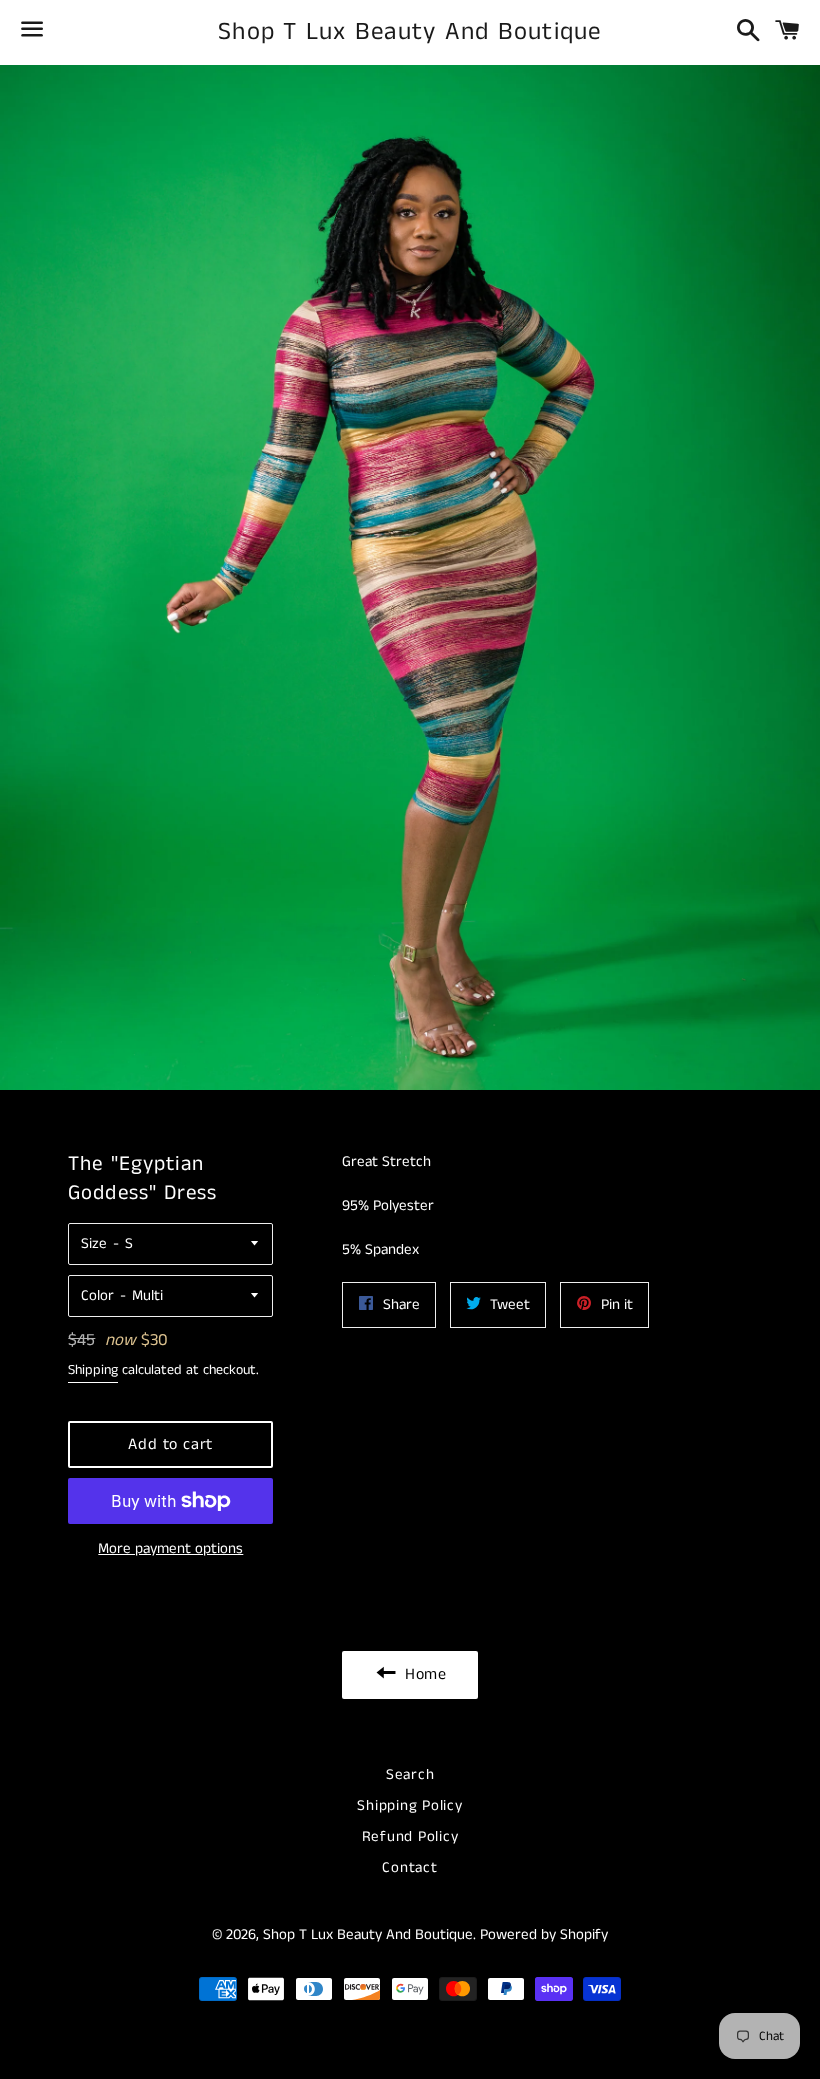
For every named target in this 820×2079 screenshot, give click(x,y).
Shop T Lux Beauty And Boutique (410, 32)
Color (97, 1295)
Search (410, 1774)
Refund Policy (410, 1836)
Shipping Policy (409, 1805)
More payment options (170, 1548)
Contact (409, 1867)
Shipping (93, 1370)
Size (94, 1243)
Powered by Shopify (544, 1934)
